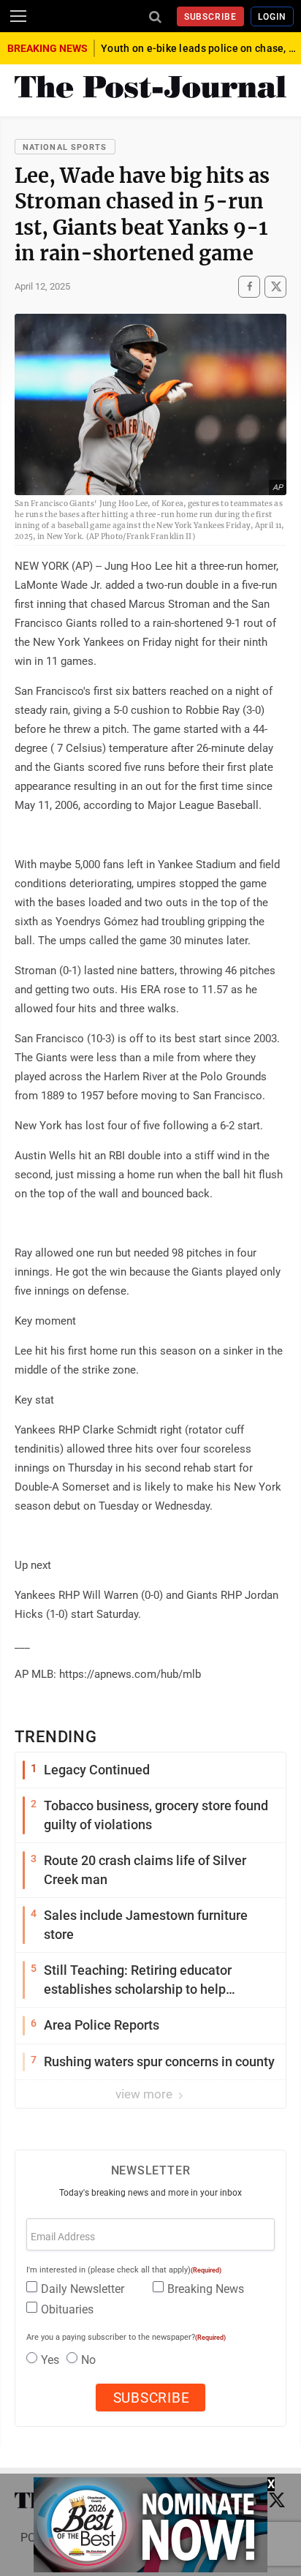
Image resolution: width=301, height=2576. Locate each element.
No (88, 2360)
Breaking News (206, 2289)
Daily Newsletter (83, 2289)
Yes (50, 2360)
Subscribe (211, 17)
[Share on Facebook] (249, 287)
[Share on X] (275, 287)
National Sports (65, 147)
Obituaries (67, 2309)
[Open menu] (18, 16)
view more (145, 2094)
